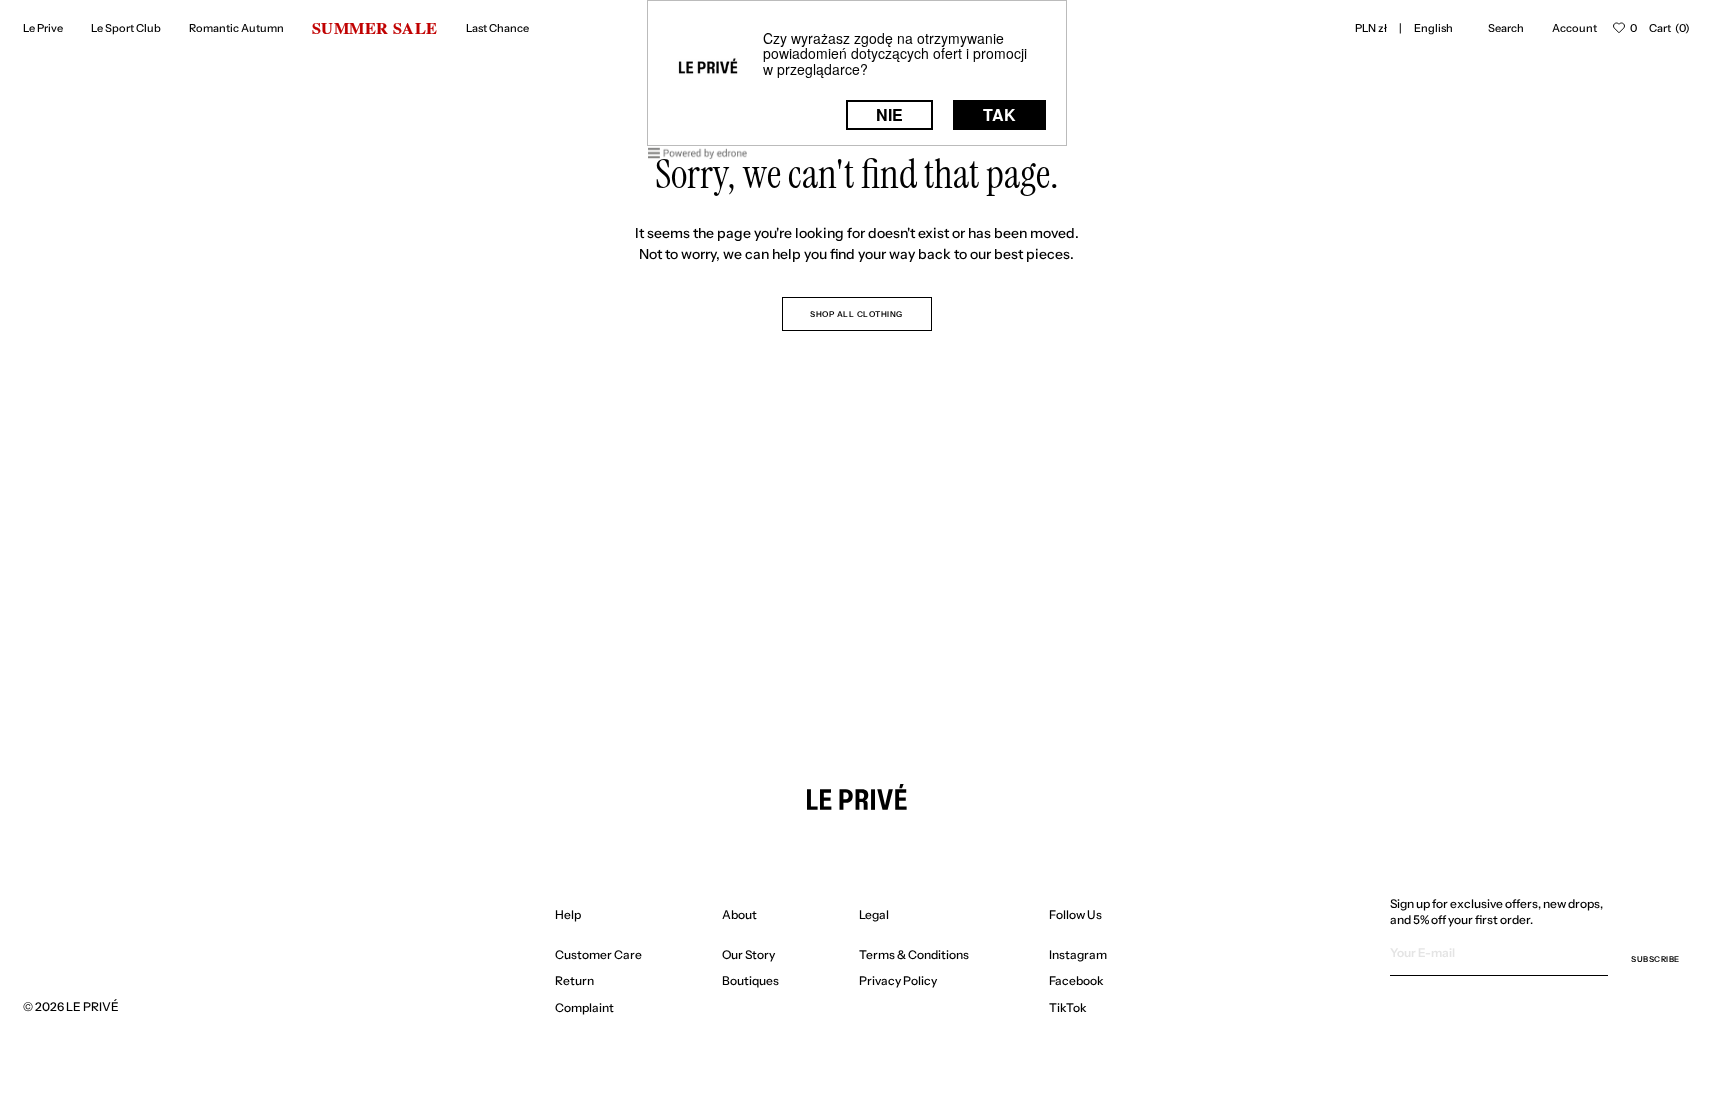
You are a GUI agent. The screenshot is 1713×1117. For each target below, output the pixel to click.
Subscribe (1655, 959)
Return (574, 980)
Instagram (1078, 955)
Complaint (584, 1007)
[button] (1371, 28)
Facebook (1076, 980)
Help (568, 914)
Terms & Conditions (914, 955)
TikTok (1068, 1007)
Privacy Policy (898, 980)
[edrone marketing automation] (698, 156)
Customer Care (598, 955)
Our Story (748, 955)
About (739, 914)
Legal (874, 914)
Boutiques (750, 980)
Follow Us (1075, 914)
